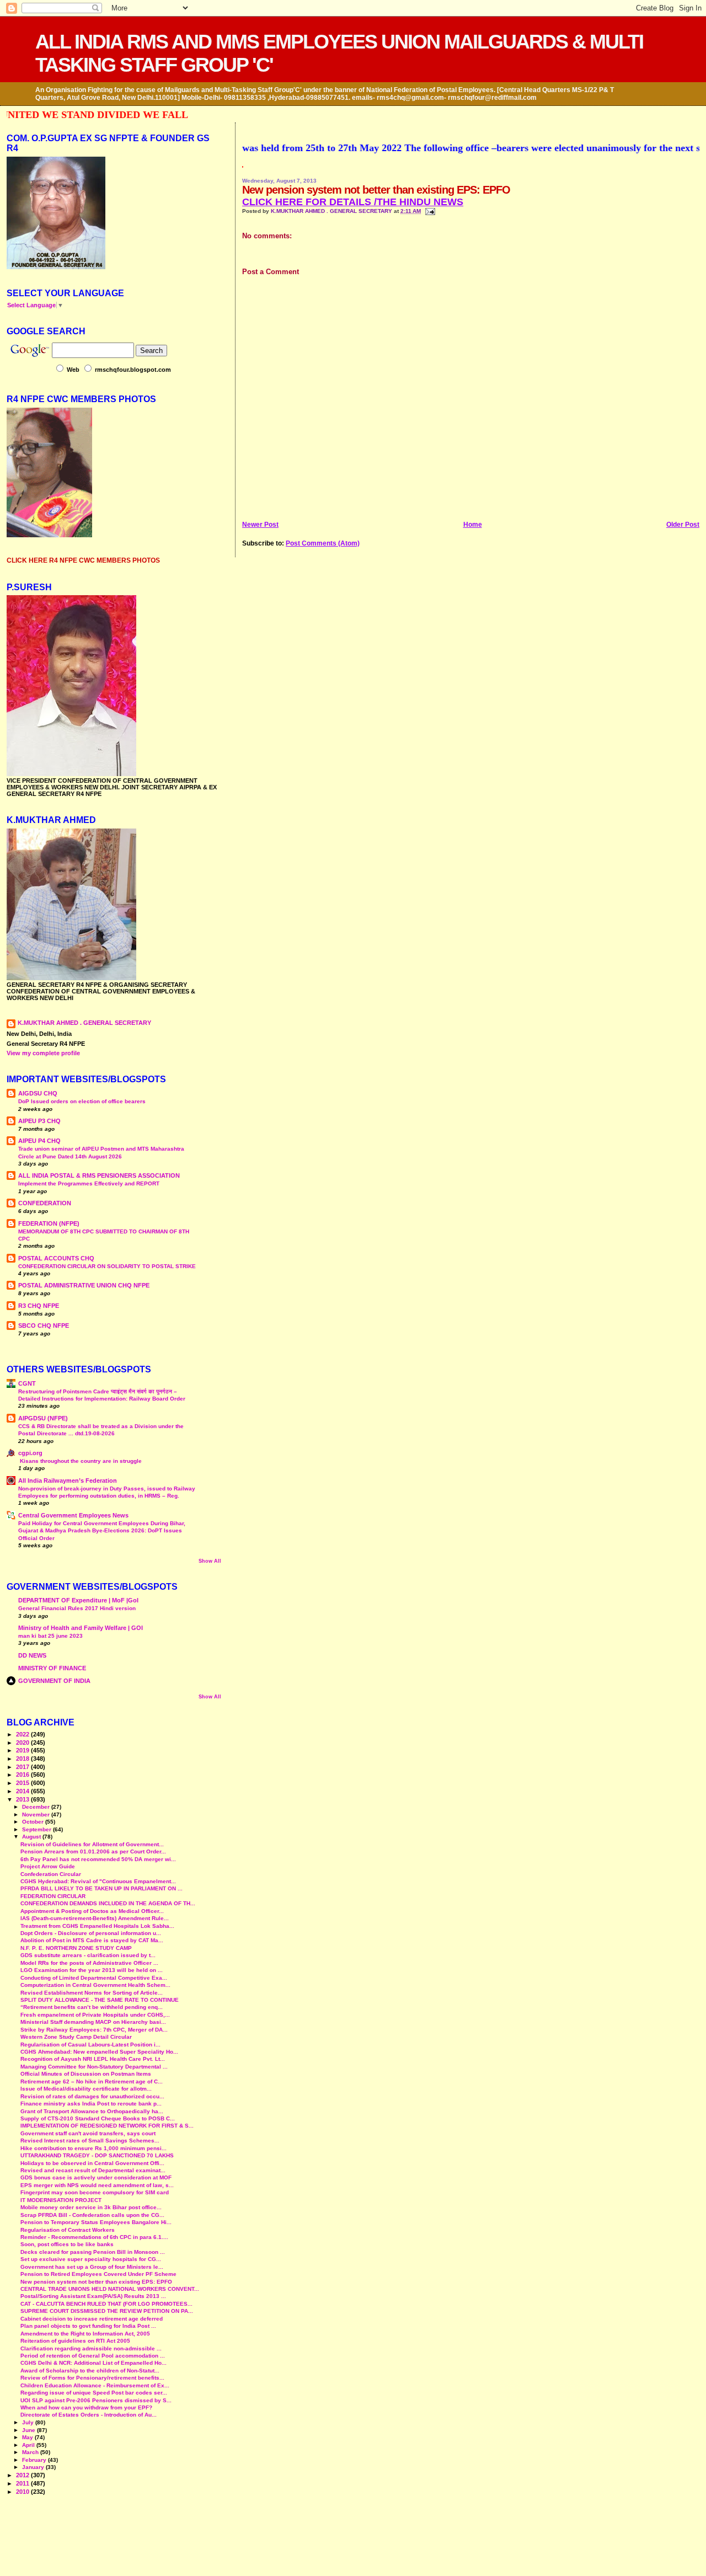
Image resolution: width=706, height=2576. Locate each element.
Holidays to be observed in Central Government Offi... (92, 2163)
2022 (23, 1734)
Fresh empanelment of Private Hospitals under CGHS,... (95, 2015)
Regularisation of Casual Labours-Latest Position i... (90, 2045)
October (34, 1822)
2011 (23, 2483)
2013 (23, 1799)
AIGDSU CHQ (38, 1093)
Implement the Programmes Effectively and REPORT (89, 1183)
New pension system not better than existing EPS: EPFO (96, 2282)
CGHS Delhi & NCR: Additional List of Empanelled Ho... (93, 2363)
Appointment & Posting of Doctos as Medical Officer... (92, 1911)
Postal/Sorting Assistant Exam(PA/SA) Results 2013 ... (93, 2296)
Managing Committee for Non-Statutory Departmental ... (94, 2067)
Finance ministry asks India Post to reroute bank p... (91, 2104)
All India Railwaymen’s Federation (68, 1481)
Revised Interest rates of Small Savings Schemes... (90, 2141)
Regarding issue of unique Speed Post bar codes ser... (94, 2393)
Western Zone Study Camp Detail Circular (76, 2037)
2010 (23, 2492)
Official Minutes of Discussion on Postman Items (86, 2074)
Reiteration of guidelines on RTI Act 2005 (75, 2341)
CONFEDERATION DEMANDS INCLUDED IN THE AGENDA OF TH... (108, 1903)
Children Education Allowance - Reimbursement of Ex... (95, 2385)
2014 (23, 1791)
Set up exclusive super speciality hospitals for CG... (91, 2259)
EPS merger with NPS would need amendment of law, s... (97, 2185)
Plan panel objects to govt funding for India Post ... (88, 2326)
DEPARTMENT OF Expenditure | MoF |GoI (78, 1600)
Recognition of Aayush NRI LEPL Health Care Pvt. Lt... (93, 2059)
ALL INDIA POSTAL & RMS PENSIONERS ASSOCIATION (99, 1175)
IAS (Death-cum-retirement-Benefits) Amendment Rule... (95, 1918)
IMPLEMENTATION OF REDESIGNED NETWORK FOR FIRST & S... (107, 2126)
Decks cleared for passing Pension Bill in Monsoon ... (93, 2252)
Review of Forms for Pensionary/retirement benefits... (92, 2378)
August (32, 1837)
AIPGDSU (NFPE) (43, 1418)
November (37, 1815)
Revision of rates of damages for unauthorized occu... (92, 2096)
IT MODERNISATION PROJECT (61, 2200)
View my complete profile (43, 1053)
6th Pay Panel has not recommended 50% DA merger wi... (98, 1859)
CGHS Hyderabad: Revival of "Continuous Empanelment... (98, 1881)
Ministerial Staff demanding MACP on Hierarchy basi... (93, 2022)
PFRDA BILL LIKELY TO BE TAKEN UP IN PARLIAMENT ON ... (101, 1888)
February (35, 2460)
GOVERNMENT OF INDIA (54, 1681)
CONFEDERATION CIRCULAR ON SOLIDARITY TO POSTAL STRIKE (107, 1266)
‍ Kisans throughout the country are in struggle (80, 1461)
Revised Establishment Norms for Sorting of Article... (92, 1993)
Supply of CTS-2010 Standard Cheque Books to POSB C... (98, 2118)
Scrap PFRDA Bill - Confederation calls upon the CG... (92, 2215)
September (38, 1829)
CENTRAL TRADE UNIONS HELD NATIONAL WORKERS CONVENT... (110, 2289)
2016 (23, 1775)
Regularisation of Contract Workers (68, 2230)
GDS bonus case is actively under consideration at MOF (96, 2177)
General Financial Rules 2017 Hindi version (77, 1608)
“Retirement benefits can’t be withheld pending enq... (92, 2007)
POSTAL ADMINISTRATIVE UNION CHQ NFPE (84, 1285)
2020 (23, 1743)
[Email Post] (429, 211)
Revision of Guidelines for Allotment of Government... (92, 1844)
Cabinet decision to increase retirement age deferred (92, 2319)
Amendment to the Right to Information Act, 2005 (85, 2334)
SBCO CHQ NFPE (44, 1326)
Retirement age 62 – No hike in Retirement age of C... (92, 2081)
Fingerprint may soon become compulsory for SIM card (95, 2192)
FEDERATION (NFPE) (49, 1223)
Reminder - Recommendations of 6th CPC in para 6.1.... (94, 2237)
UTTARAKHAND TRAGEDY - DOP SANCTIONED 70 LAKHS (97, 2155)
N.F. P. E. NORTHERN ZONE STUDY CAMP (76, 1948)
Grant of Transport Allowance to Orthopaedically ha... (92, 2111)
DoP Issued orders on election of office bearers (82, 1101)
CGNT (27, 1383)
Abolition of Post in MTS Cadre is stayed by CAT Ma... (92, 1940)
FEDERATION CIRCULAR (53, 1896)
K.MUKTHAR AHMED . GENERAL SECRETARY (332, 211)
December (37, 1807)
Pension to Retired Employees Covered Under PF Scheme (98, 2274)
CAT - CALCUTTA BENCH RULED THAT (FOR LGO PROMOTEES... (106, 2304)
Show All (210, 1561)
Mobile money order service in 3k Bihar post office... (91, 2207)
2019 (23, 1750)
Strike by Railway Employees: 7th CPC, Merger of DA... (94, 2030)
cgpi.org (30, 1453)
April (29, 2445)
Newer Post (260, 525)
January (34, 2467)
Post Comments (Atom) (323, 543)
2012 (23, 2475)
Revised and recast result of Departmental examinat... (93, 2170)
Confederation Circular (51, 1874)
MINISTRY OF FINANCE (52, 1668)
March (31, 2452)
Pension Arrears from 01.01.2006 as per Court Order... (93, 1851)
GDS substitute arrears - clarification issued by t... (88, 1955)
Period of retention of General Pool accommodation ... (93, 2356)
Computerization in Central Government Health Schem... (95, 1985)
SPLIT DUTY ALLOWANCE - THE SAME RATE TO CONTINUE (100, 2000)
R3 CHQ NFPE (39, 1306)
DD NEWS (32, 1655)
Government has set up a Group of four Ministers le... (92, 2267)
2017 (23, 1767)
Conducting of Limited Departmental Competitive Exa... (94, 1978)
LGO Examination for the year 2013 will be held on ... (92, 1970)
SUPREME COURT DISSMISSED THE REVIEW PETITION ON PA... (107, 2311)
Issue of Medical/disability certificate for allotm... (86, 2089)
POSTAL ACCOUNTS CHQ (56, 1258)
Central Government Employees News (73, 1515)
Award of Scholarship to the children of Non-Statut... (90, 2371)
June (30, 2430)
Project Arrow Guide (48, 1866)
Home (473, 525)
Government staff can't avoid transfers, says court (88, 2133)
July (29, 2422)
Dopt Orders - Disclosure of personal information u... (91, 1933)
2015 (23, 1783)
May (28, 2437)
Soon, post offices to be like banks (67, 2244)
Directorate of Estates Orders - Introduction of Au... (89, 2415)
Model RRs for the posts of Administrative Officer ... (89, 1963)
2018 (23, 1759)
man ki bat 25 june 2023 (50, 1636)
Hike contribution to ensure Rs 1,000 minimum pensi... (93, 2148)
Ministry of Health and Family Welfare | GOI (81, 1628)
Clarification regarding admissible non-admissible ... (91, 2348)
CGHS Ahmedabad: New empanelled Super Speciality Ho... (99, 2052)
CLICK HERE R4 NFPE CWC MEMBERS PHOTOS (83, 560)
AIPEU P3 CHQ (39, 1121)
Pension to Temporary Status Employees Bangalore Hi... (96, 2222)
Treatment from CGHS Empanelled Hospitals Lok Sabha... (97, 1926)
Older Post (683, 525)
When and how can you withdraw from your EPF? (86, 2407)
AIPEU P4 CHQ (39, 1141)
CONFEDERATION (45, 1203)
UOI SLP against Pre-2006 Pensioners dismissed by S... (96, 2400)
